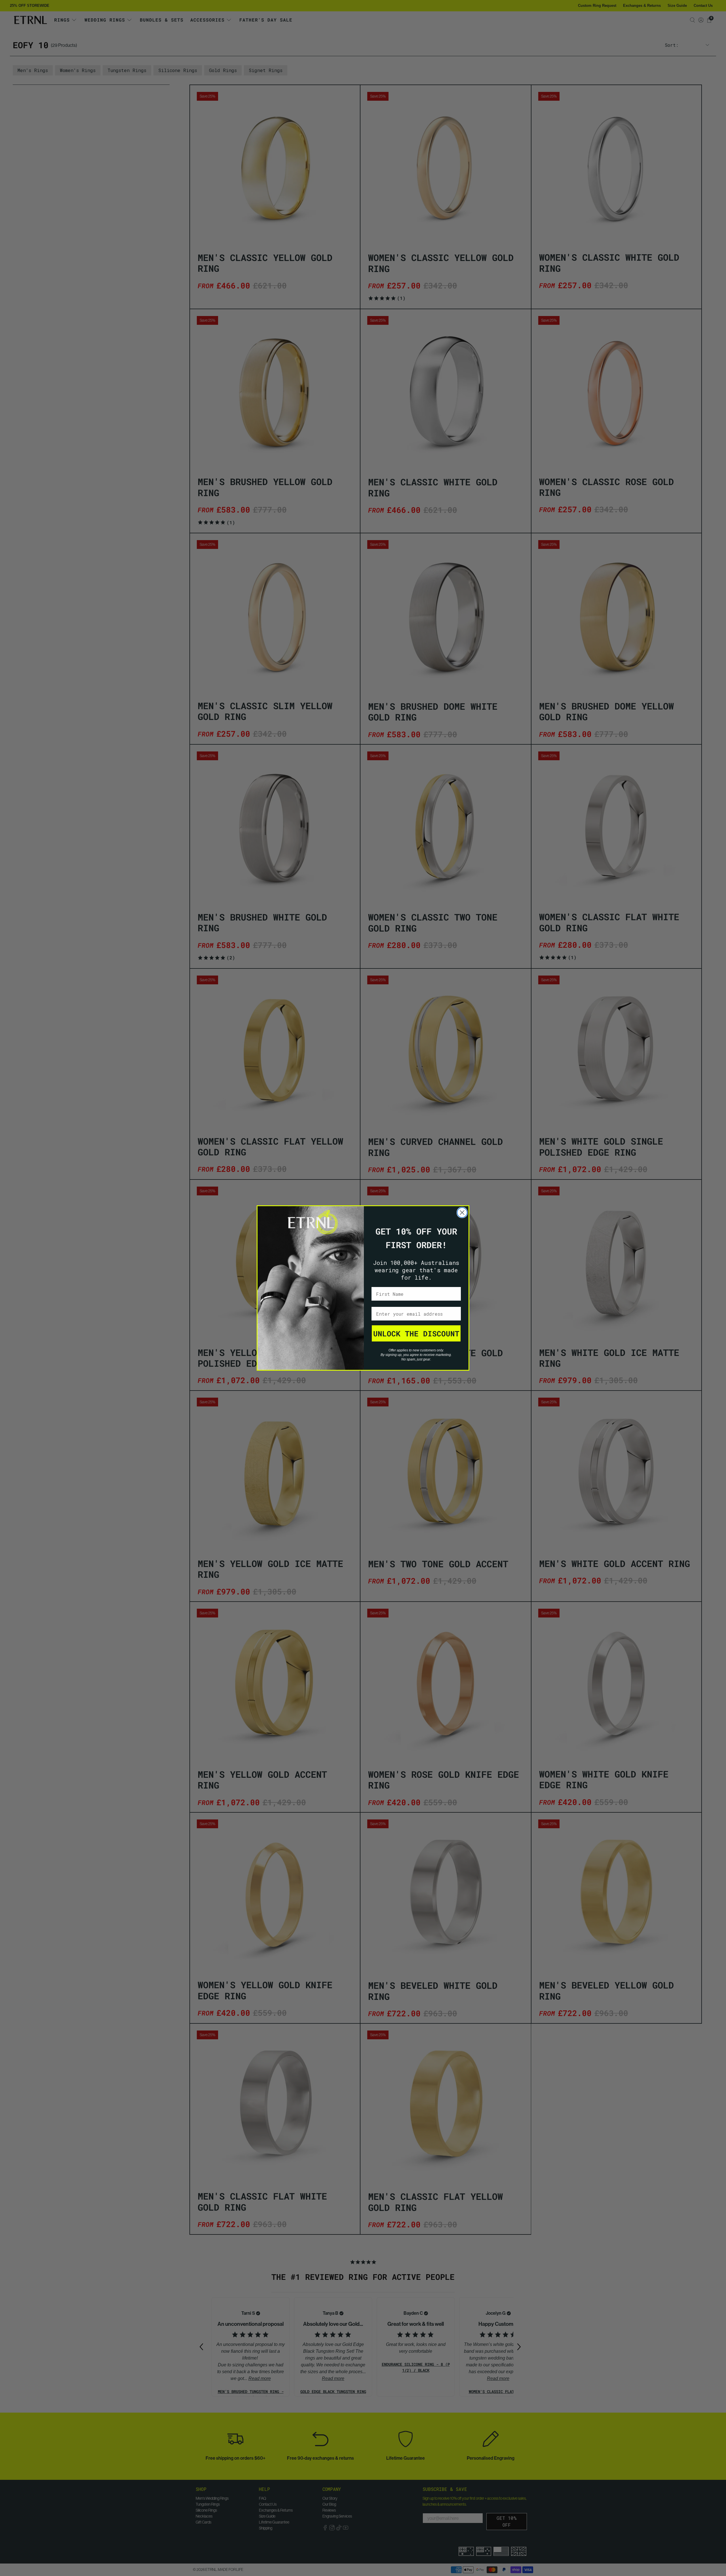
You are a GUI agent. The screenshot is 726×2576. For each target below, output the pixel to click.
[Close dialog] (462, 1213)
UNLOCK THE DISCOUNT (416, 1334)
